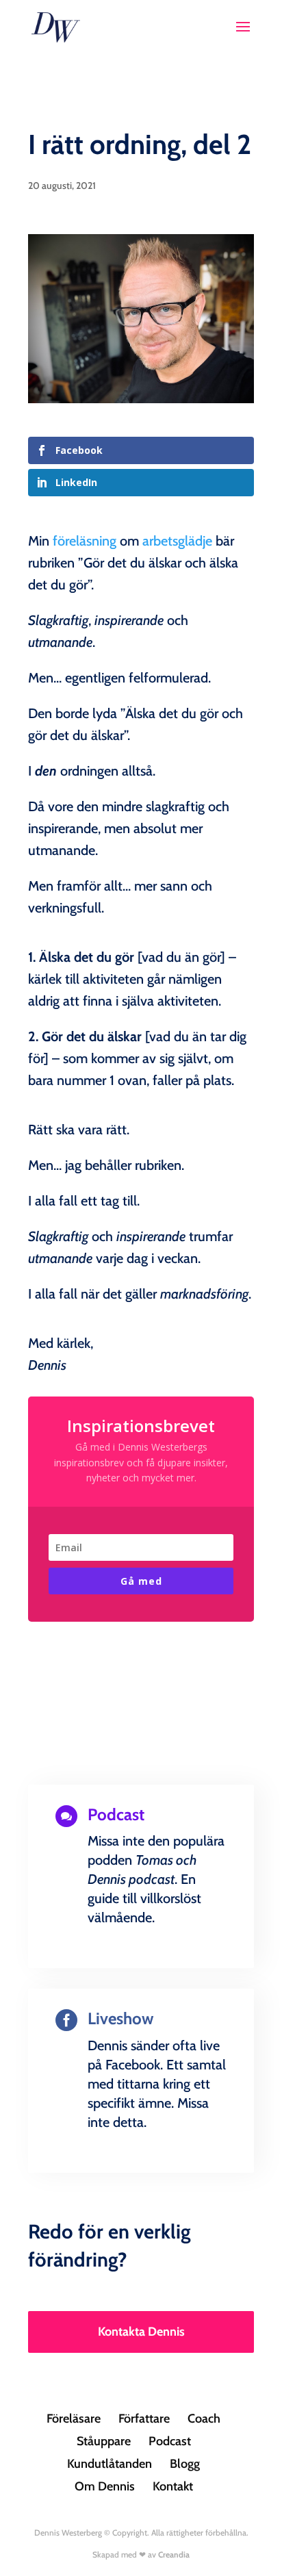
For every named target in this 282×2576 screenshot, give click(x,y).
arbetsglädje (177, 541)
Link (141, 1965)
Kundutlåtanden (110, 2464)
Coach (204, 2419)
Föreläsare (74, 2419)
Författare (144, 2419)
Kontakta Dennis (141, 2332)
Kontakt (173, 2486)
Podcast (170, 2441)
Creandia (174, 2554)
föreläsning (85, 541)
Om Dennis (105, 2486)
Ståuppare (104, 2441)
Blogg (185, 2464)
